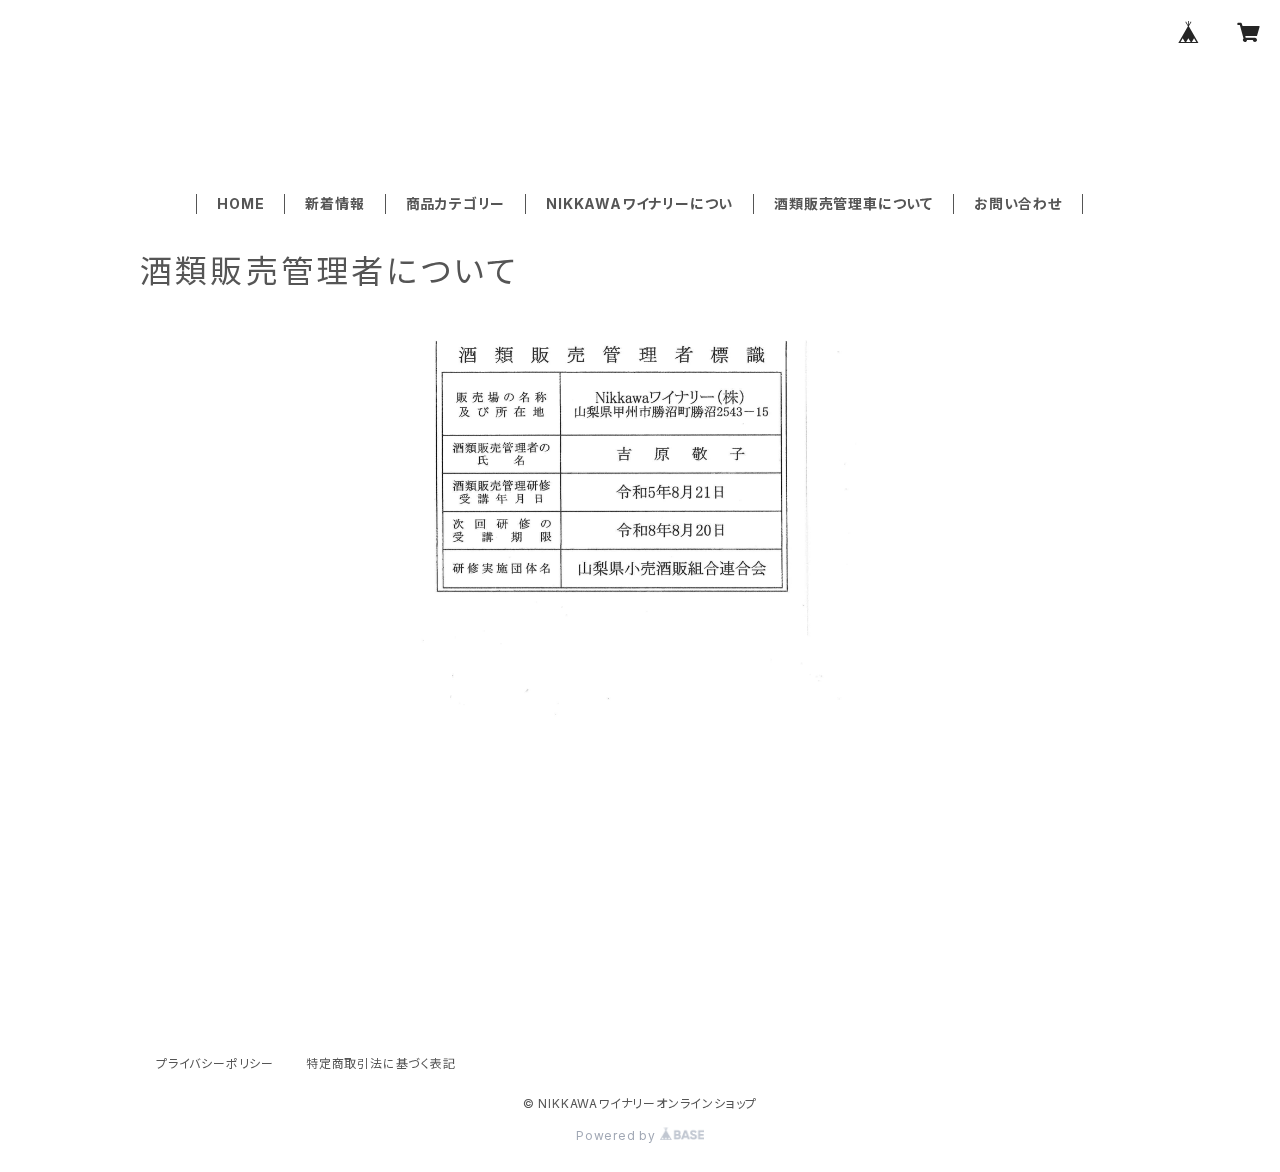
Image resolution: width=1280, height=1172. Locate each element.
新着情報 (334, 203)
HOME (240, 203)
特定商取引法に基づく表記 (381, 1063)
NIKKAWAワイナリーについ (639, 203)
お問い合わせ (1018, 203)
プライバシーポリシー (215, 1063)
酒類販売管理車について (853, 203)
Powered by (618, 1135)
